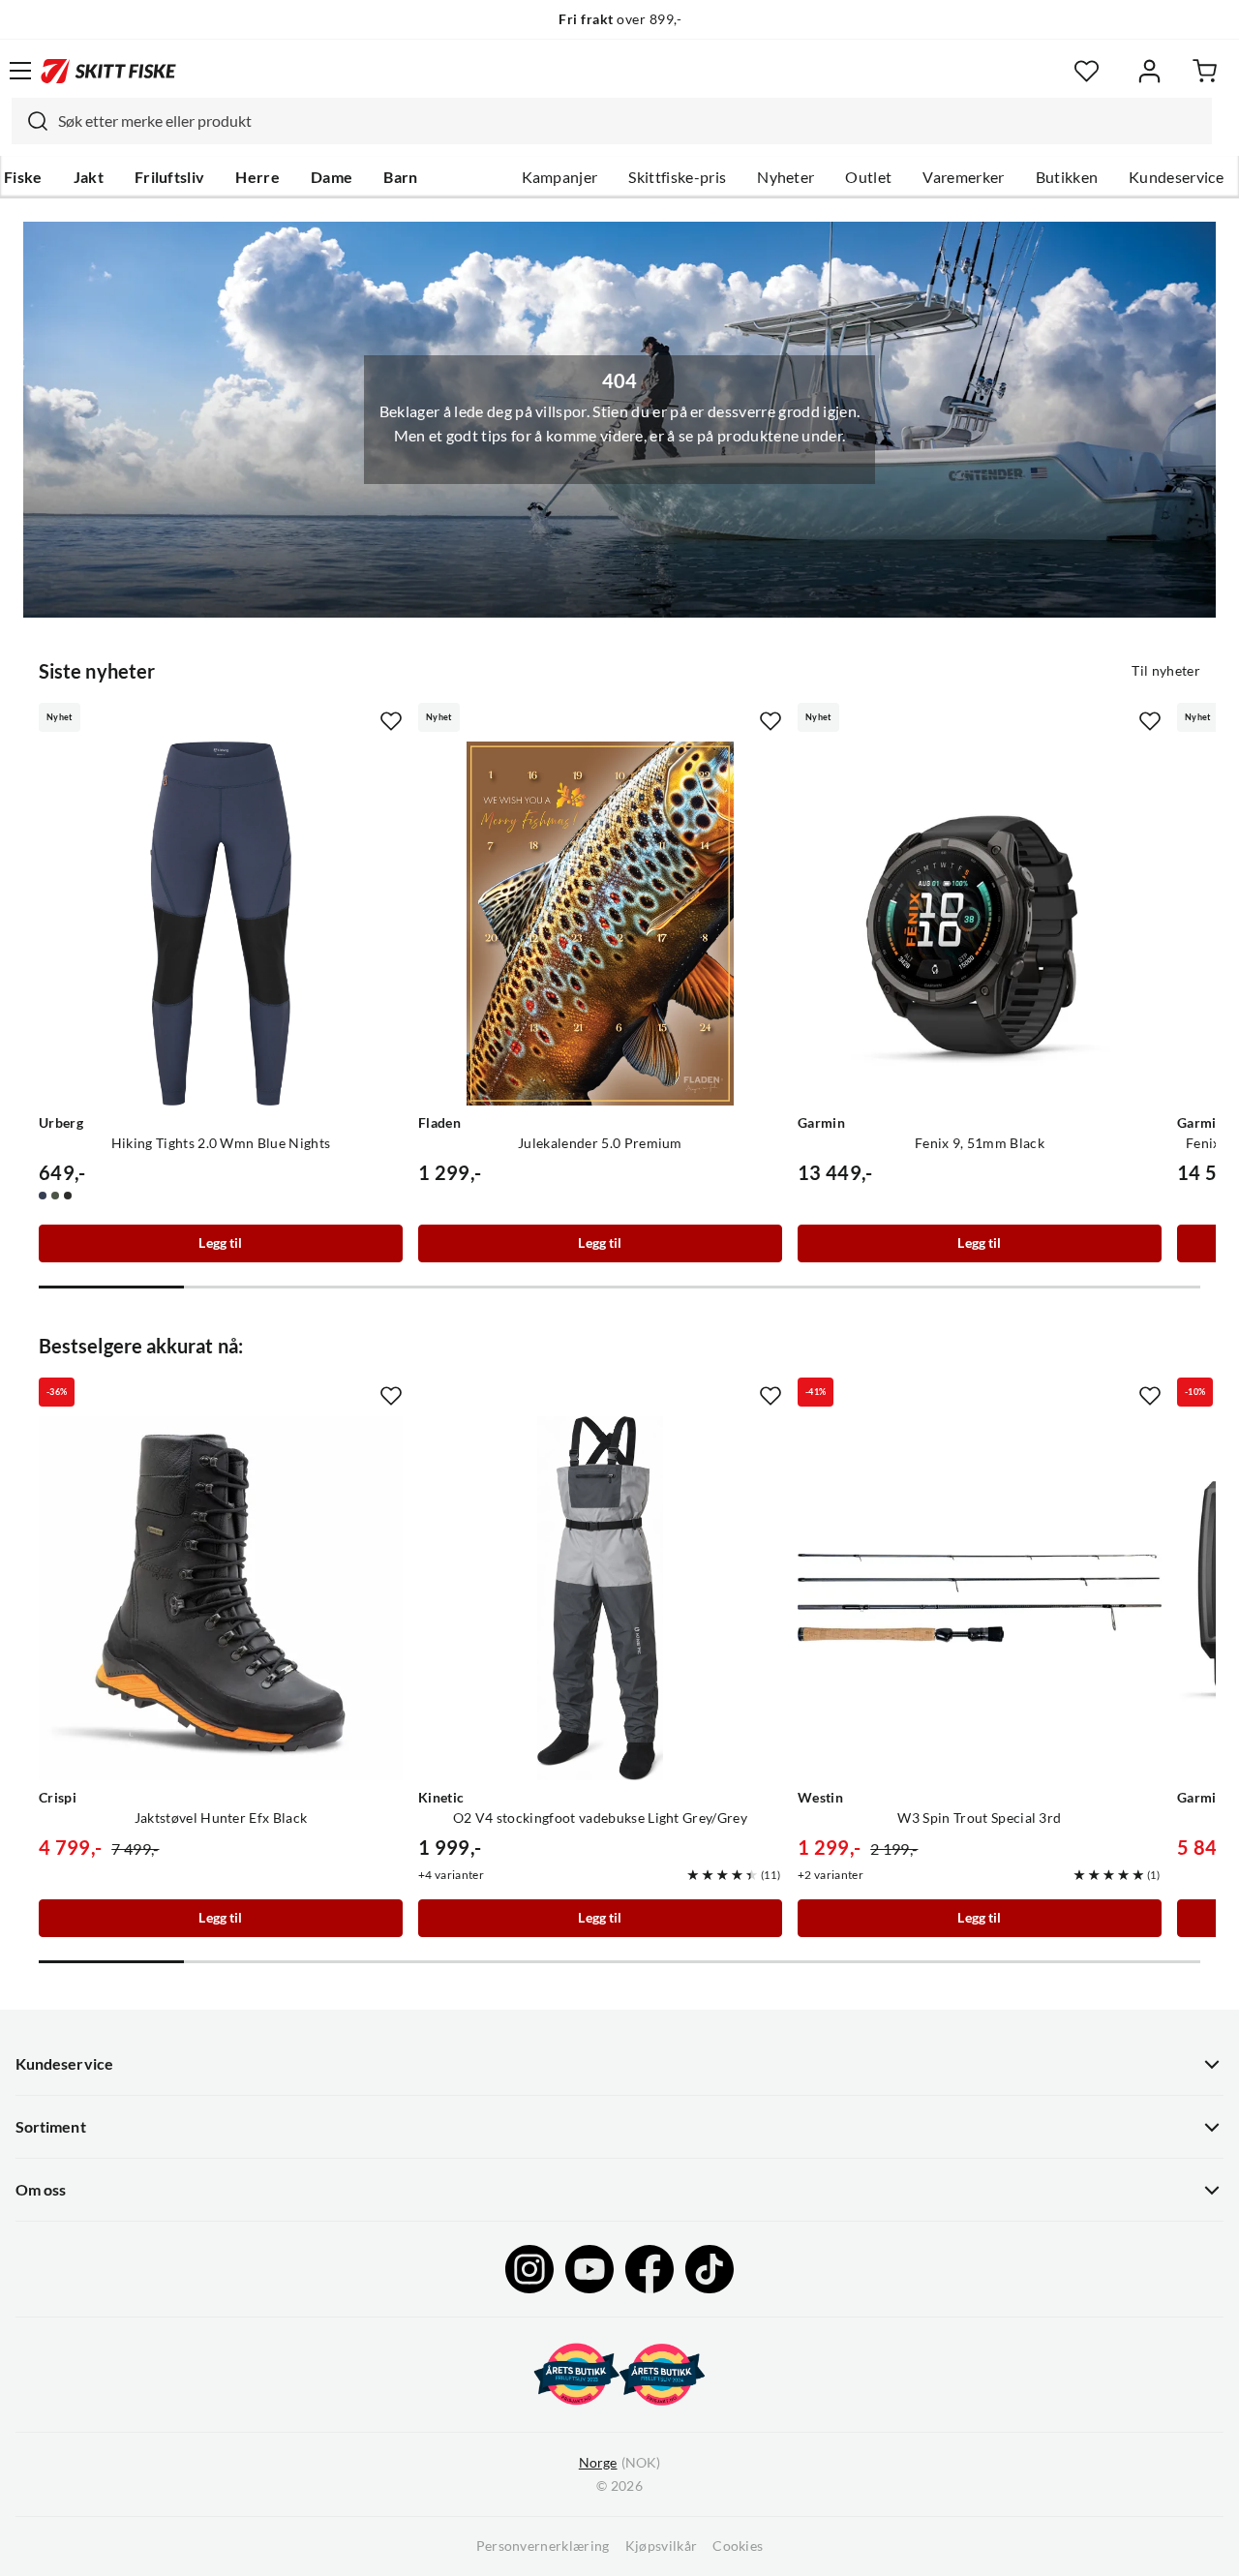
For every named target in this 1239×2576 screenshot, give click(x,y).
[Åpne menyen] (20, 71)
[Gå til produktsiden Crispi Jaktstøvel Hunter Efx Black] (221, 1598)
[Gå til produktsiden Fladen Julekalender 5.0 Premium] (600, 924)
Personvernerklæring (543, 2546)
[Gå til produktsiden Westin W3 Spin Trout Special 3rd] (980, 1598)
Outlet (868, 177)
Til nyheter (1166, 671)
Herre (257, 177)
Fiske (23, 177)
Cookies (738, 2546)
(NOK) (619, 2463)
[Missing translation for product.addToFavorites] (391, 721)
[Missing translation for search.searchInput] (30, 121)
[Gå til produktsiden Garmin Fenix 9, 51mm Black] (980, 924)
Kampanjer (560, 177)
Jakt (89, 177)
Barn (400, 177)
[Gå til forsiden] (108, 71)
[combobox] (612, 121)
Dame (332, 177)
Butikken (1067, 177)
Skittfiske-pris (677, 177)
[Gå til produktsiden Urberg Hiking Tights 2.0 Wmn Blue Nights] (221, 924)
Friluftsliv (170, 177)
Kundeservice (1176, 177)
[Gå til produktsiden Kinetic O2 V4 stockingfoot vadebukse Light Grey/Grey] (600, 1598)
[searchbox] (630, 121)
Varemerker (963, 177)
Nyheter (786, 177)
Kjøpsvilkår (662, 2546)
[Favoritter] (1087, 71)
